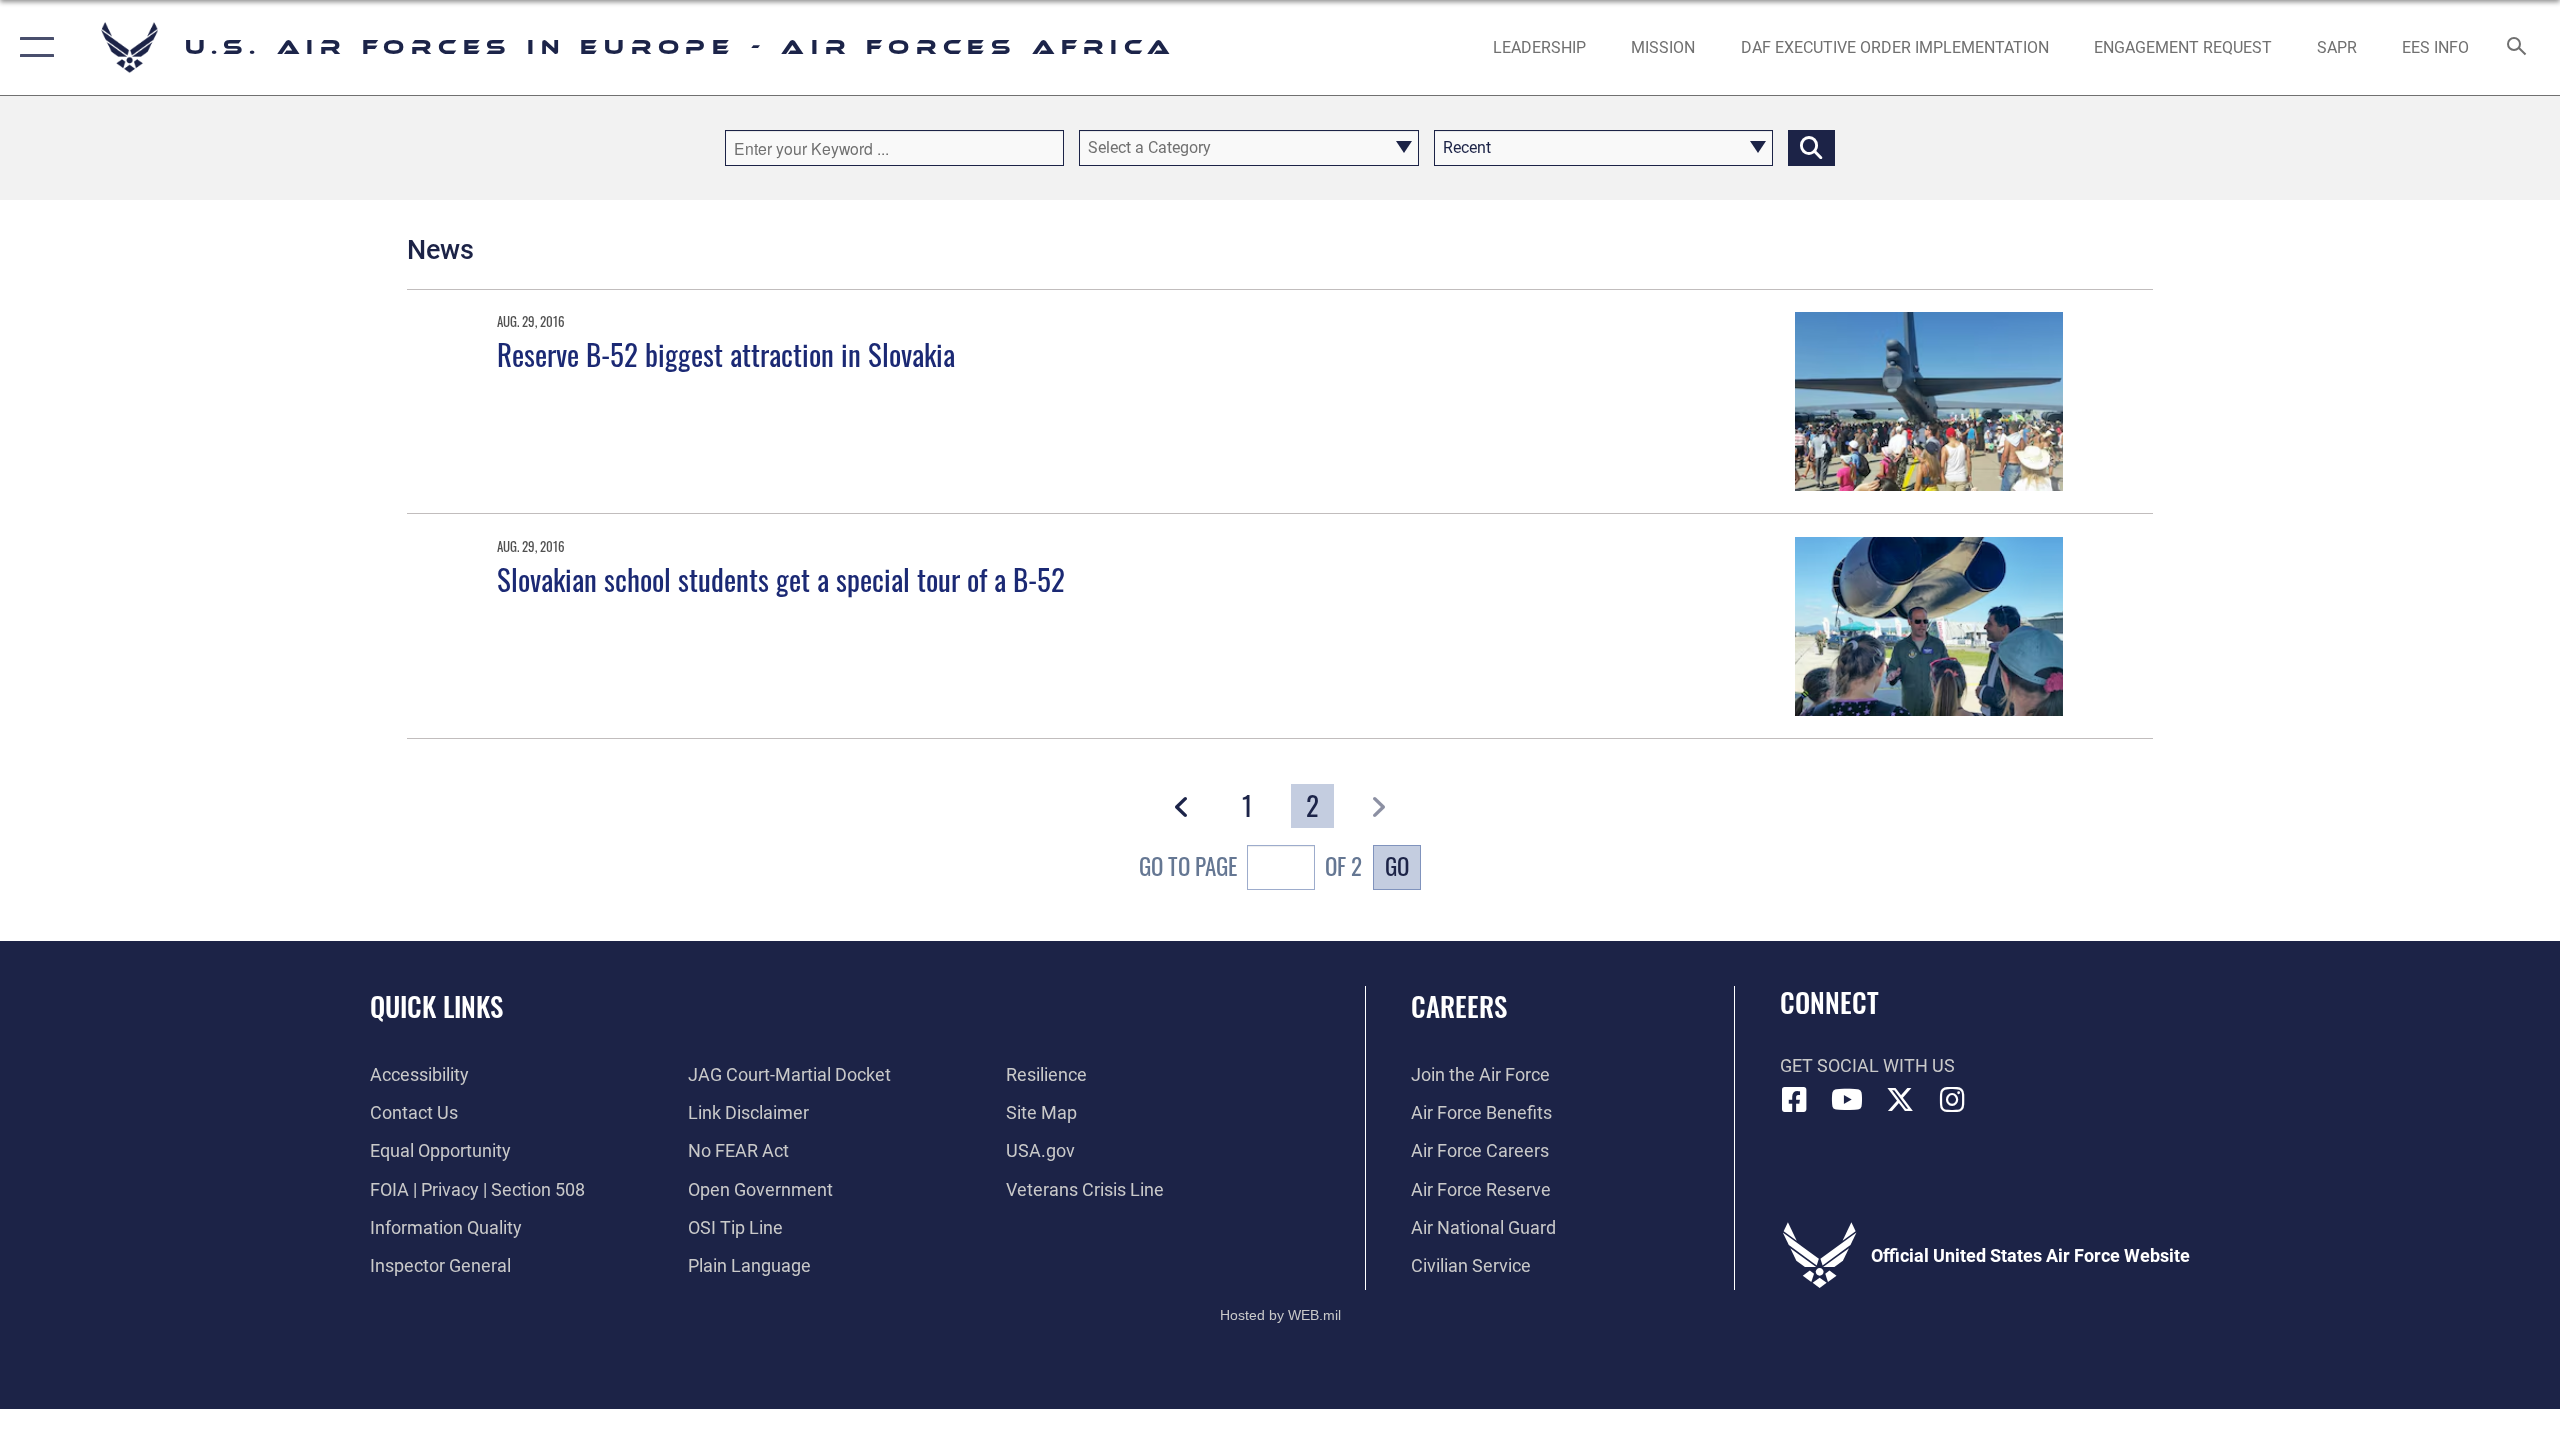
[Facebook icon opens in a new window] (1795, 1100)
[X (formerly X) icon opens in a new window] (1900, 1100)
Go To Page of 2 (1250, 866)
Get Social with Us (1867, 1065)
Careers (1459, 1006)
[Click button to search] (1811, 148)
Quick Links (436, 1006)
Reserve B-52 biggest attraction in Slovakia (726, 353)
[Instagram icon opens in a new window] (1952, 1100)
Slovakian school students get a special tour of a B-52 (781, 578)
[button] (32, 47)
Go (1397, 866)
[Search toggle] (2517, 48)
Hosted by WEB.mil (1280, 1315)
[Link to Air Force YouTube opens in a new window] (1847, 1100)
